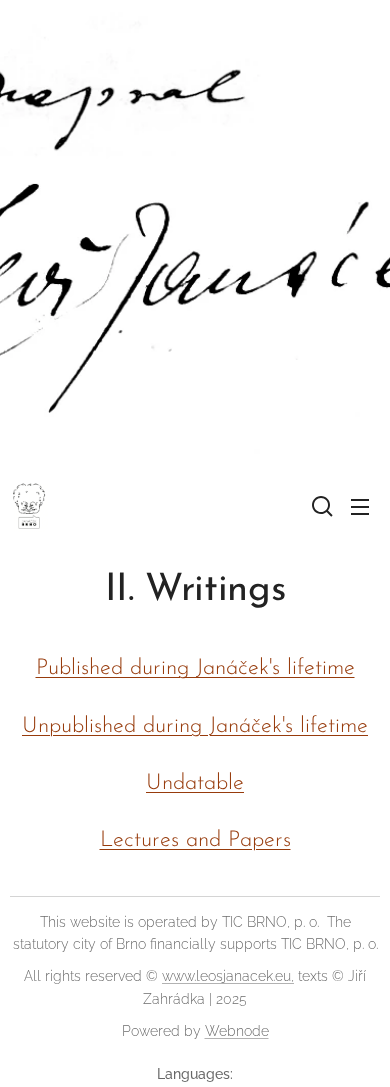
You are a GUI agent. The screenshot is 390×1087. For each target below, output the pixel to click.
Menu (360, 506)
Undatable (195, 783)
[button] (320, 506)
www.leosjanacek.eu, (228, 976)
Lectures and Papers (195, 840)
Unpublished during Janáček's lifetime (195, 726)
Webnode (237, 1031)
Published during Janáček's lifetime (195, 668)
